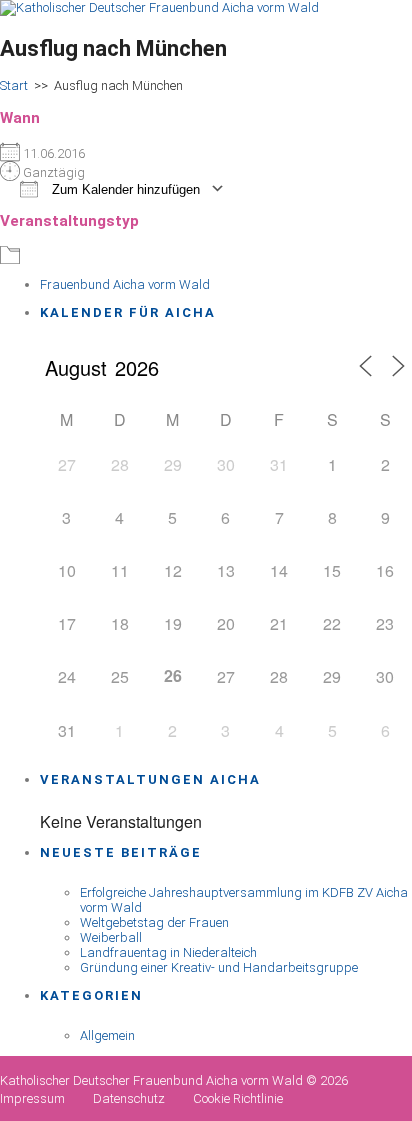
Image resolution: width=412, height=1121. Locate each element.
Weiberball (111, 937)
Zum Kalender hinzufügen (124, 189)
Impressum (32, 1098)
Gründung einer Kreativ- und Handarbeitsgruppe (219, 967)
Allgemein (107, 1035)
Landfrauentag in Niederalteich (168, 952)
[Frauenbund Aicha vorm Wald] (159, 7)
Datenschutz (129, 1098)
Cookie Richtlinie (238, 1098)
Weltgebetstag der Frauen (154, 922)
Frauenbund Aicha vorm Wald (125, 284)
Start (14, 85)
